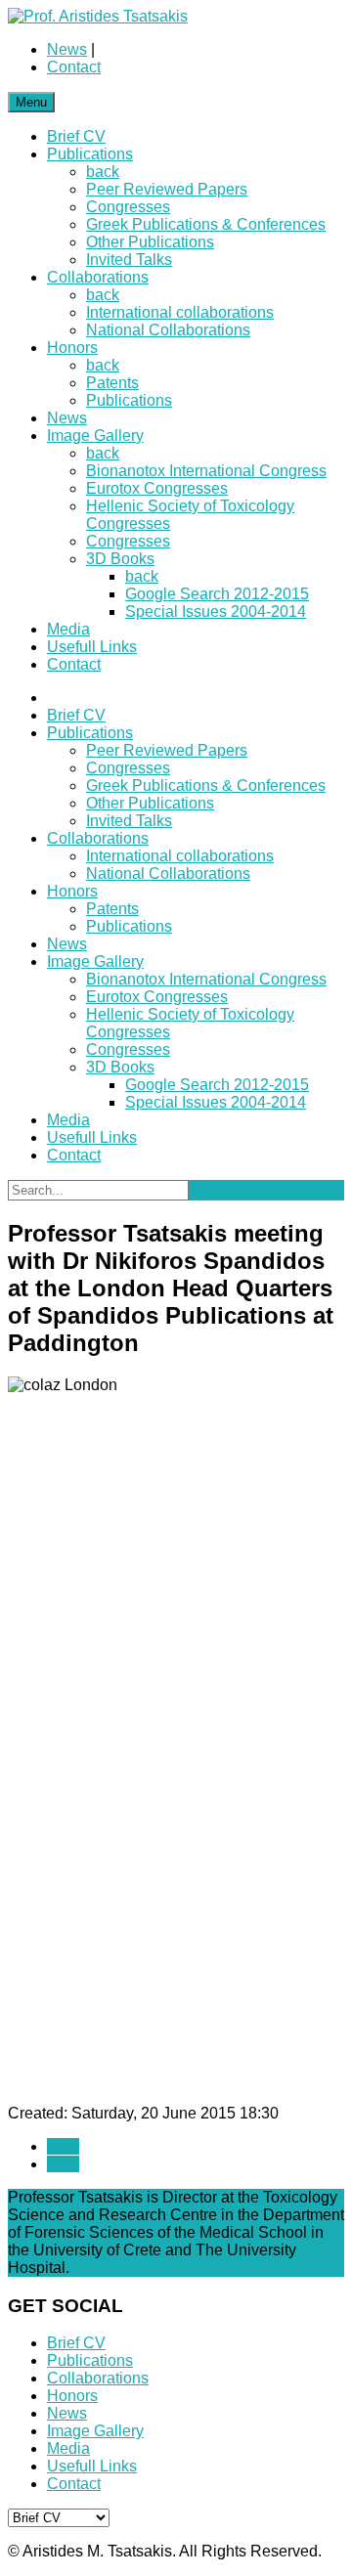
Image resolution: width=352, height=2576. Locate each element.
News (67, 49)
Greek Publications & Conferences (206, 224)
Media (68, 629)
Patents (112, 383)
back (103, 172)
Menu (31, 102)
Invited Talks (129, 260)
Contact (74, 67)
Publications (90, 154)
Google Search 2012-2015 (217, 594)
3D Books (120, 559)
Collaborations (98, 277)
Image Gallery (95, 436)
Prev (63, 2146)
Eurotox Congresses (157, 488)
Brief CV (76, 136)
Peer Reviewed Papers (167, 189)
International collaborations (180, 312)
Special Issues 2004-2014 (216, 611)
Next (63, 2164)
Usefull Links (92, 647)
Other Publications (150, 242)
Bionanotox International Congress (206, 471)
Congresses (128, 207)
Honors (72, 348)
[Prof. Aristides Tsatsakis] (98, 16)
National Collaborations (168, 330)
